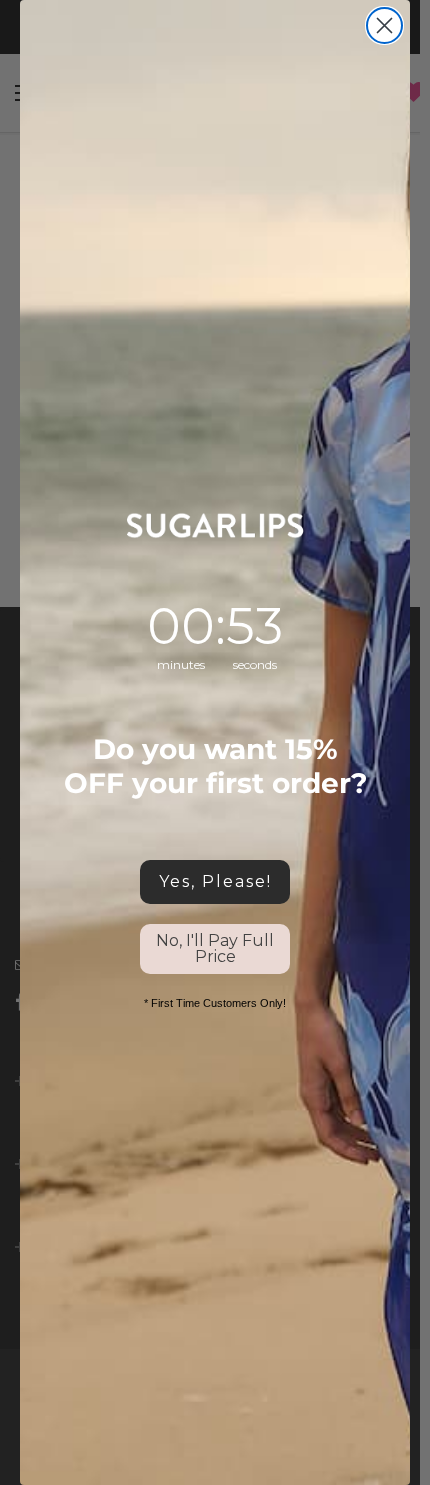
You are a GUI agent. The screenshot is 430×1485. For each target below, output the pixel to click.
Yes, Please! (215, 881)
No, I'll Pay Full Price (215, 948)
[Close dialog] (384, 25)
